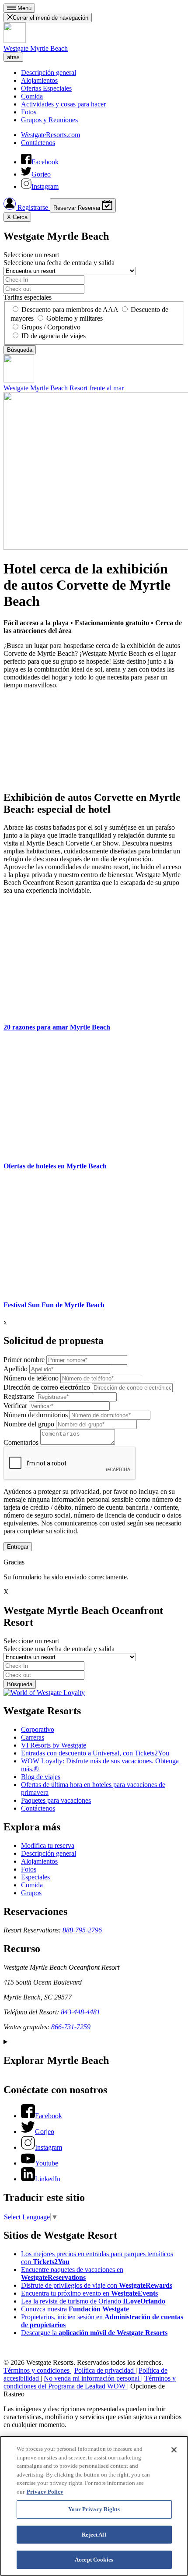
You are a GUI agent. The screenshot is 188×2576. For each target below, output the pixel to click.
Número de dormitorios (36, 1415)
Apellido (16, 1369)
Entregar (18, 1547)
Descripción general (49, 73)
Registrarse (33, 207)
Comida (32, 96)
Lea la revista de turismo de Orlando (93, 2301)
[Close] (174, 2450)
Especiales (35, 1877)
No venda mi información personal (92, 2378)
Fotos (29, 112)
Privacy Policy (45, 2492)
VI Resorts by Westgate (54, 1745)
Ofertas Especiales (46, 88)
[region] (94, 2506)
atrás (13, 57)
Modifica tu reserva (48, 1845)
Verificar (15, 1406)
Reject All (94, 2535)
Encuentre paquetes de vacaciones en (72, 2273)
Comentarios (21, 1442)
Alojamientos (39, 80)
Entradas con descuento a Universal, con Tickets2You (95, 1753)
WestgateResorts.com (50, 135)
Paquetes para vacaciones (56, 1800)
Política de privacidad (105, 2370)
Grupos (31, 1893)
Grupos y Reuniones (49, 120)
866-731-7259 (71, 2027)
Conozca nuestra (75, 2309)
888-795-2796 (82, 1930)
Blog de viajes (41, 1777)
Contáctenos (38, 143)
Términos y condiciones (37, 2370)
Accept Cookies (94, 2560)
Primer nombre (24, 1360)
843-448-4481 (80, 2012)
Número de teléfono (31, 1378)
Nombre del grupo (29, 1424)
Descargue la (94, 2333)
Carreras (33, 1737)
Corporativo (38, 1729)
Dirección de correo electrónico (47, 1387)
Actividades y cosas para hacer (63, 104)
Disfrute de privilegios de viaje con (97, 2285)
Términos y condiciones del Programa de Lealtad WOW (90, 2382)
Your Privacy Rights (94, 2509)
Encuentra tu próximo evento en (89, 2293)
